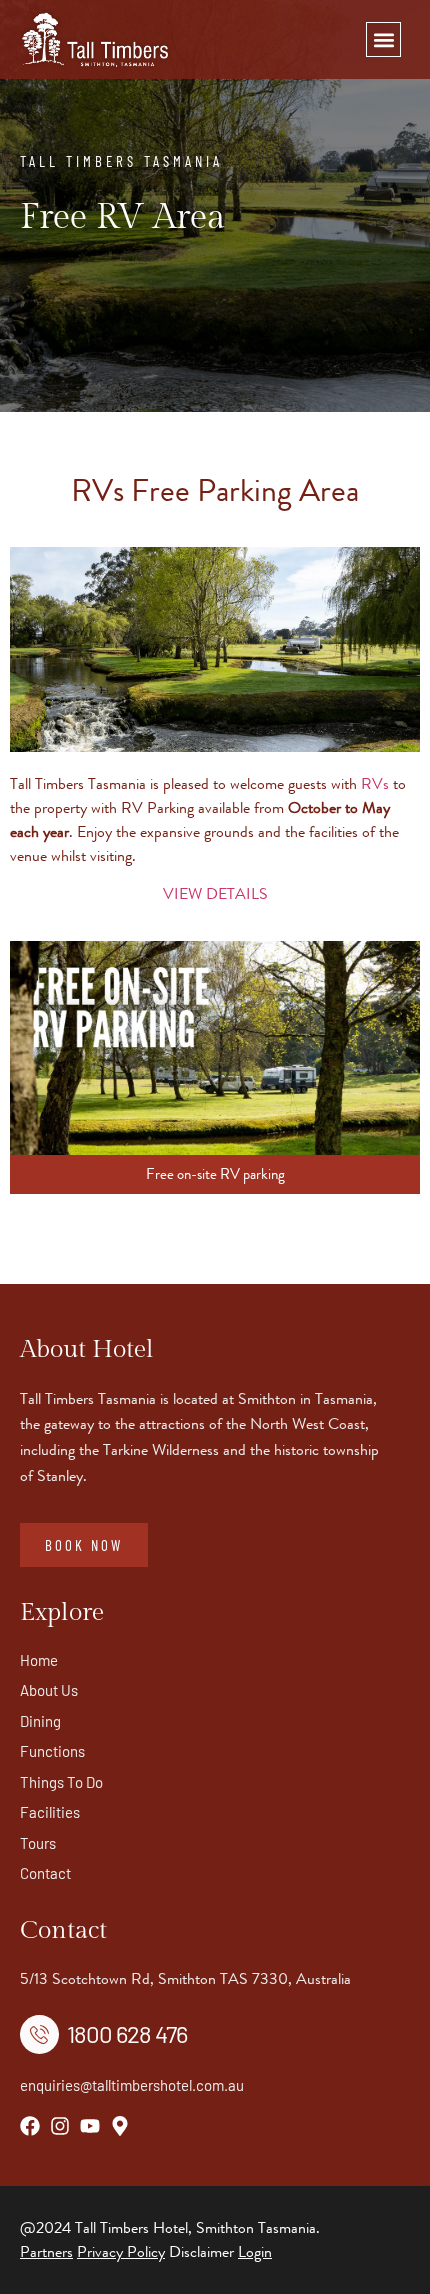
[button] (383, 39)
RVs (375, 783)
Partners (46, 2251)
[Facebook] (30, 2126)
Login (255, 2251)
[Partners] (75, 2251)
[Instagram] (60, 2126)
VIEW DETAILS (215, 893)
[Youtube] (90, 2126)
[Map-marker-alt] (120, 2126)
